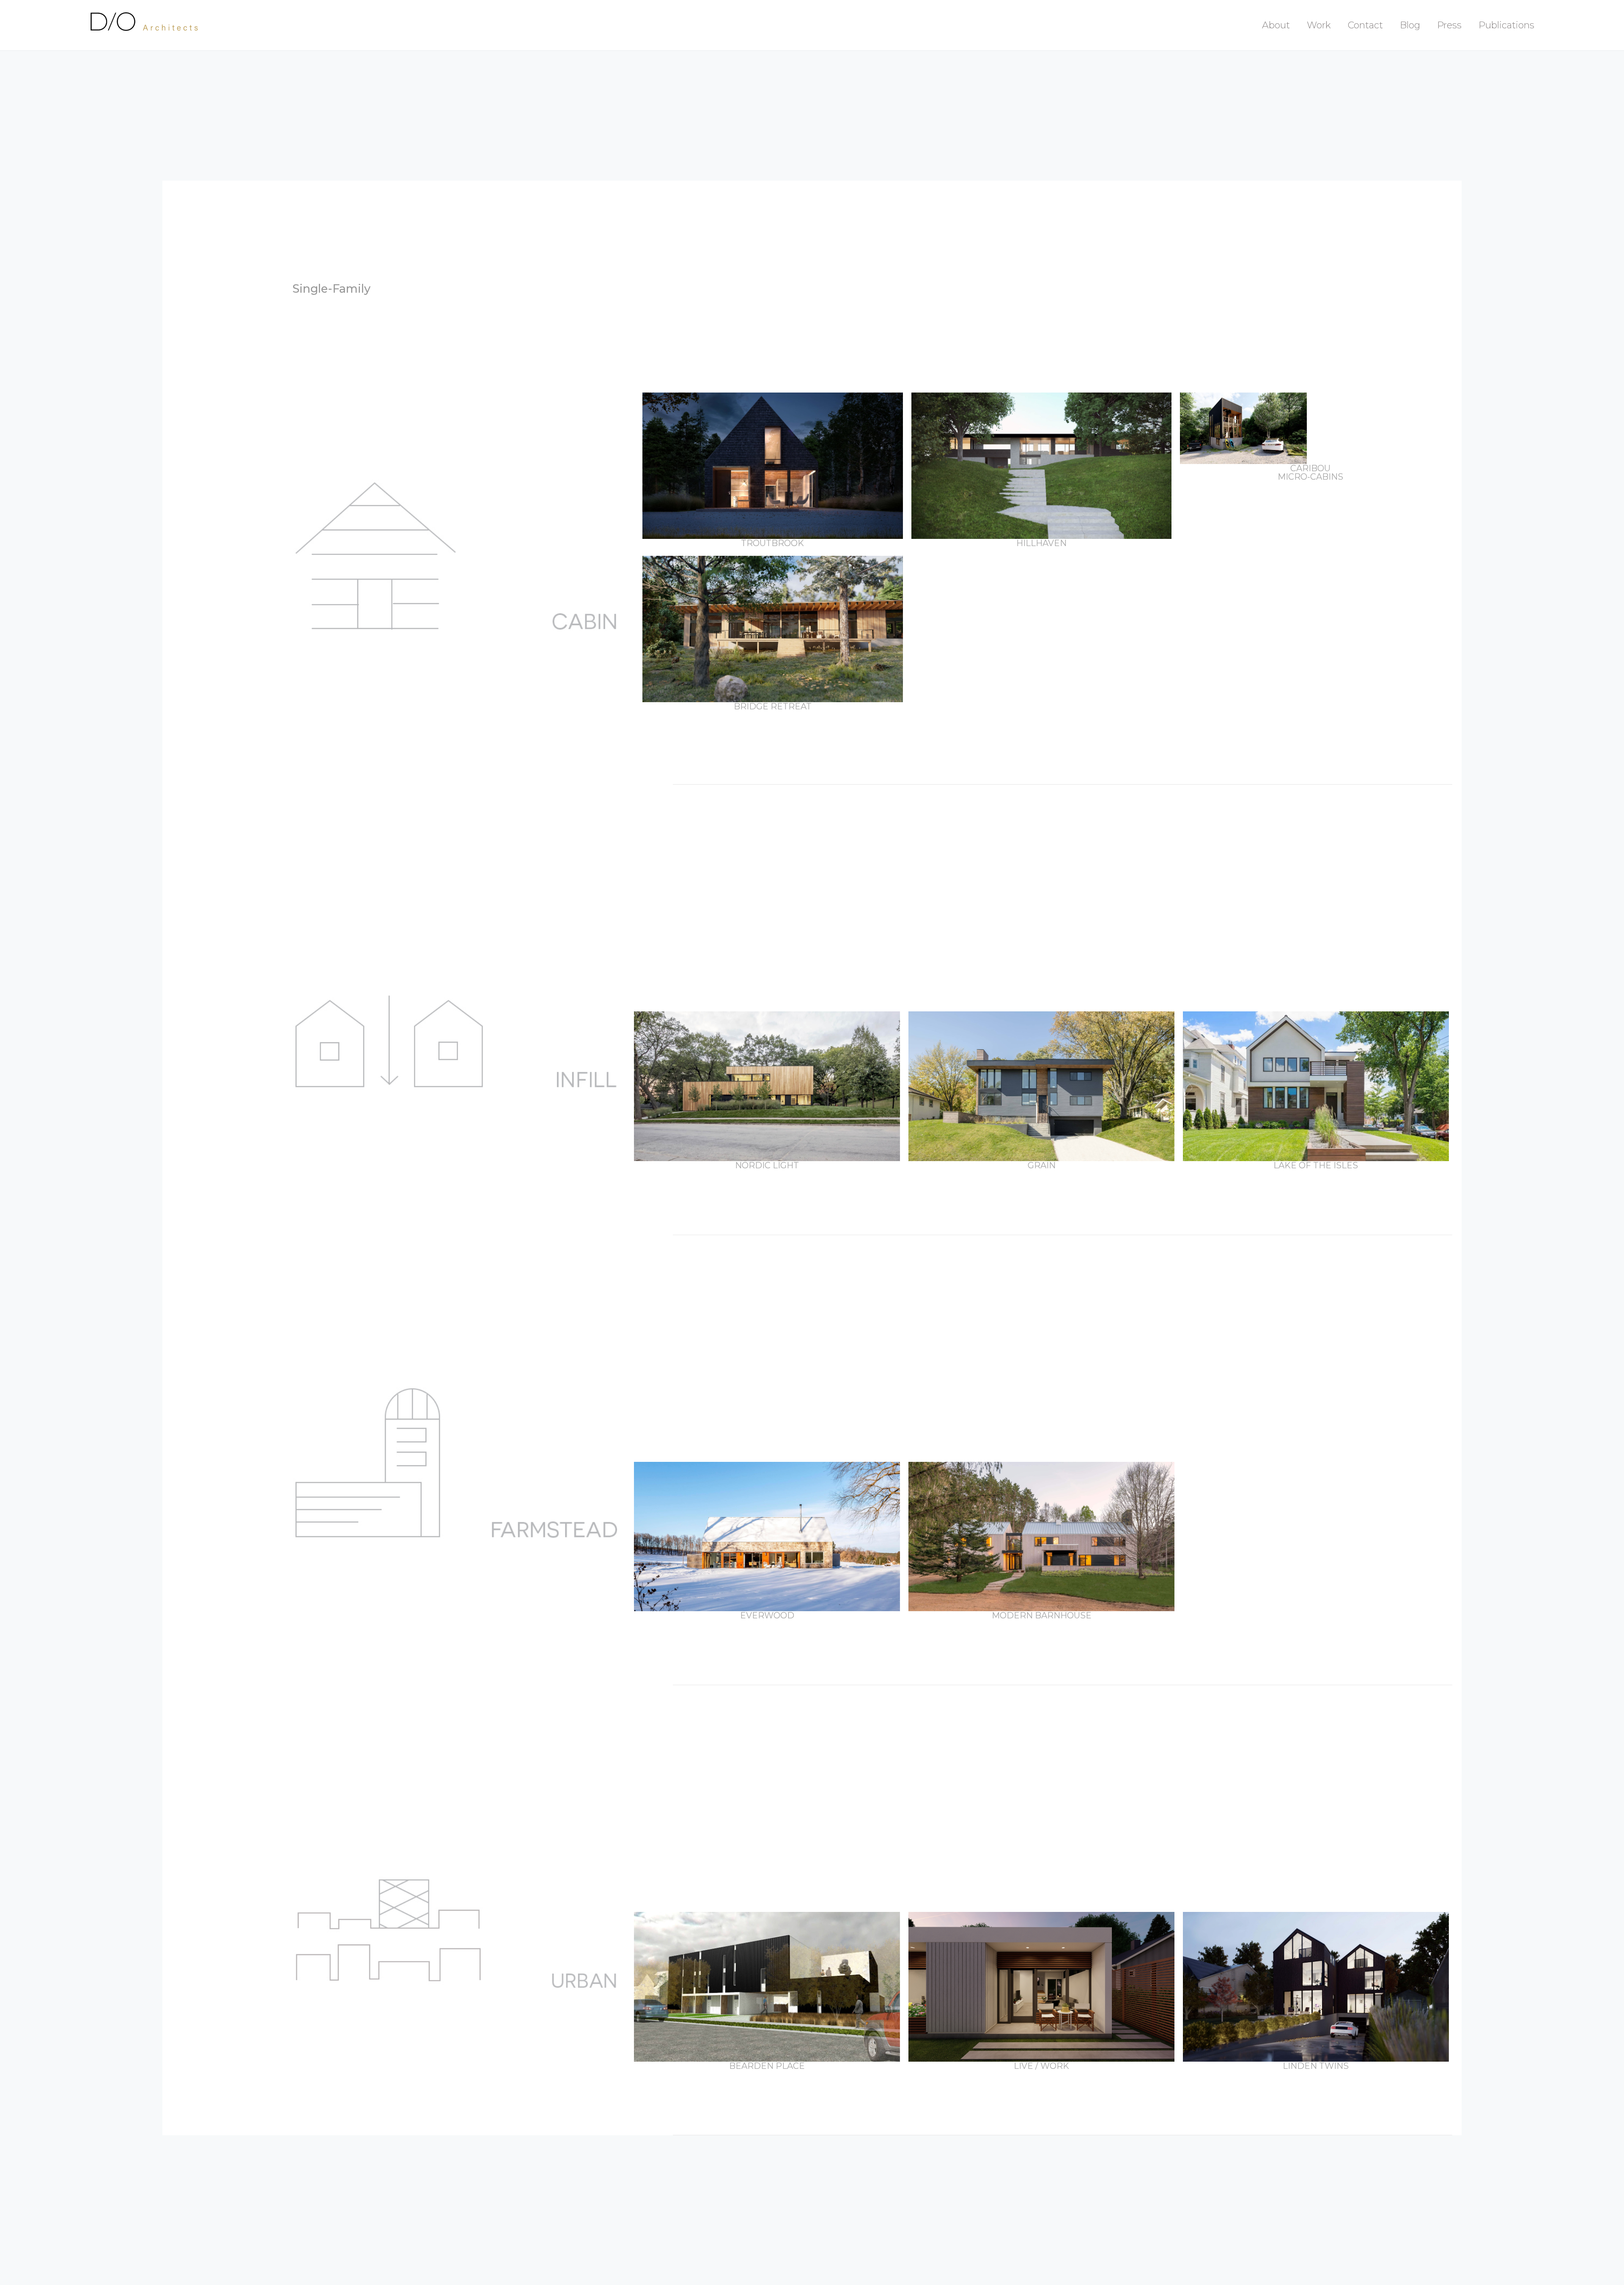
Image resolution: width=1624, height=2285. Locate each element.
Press (1449, 25)
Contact (1365, 25)
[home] (147, 25)
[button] (1319, 25)
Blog (1410, 25)
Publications (1506, 25)
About (1276, 25)
